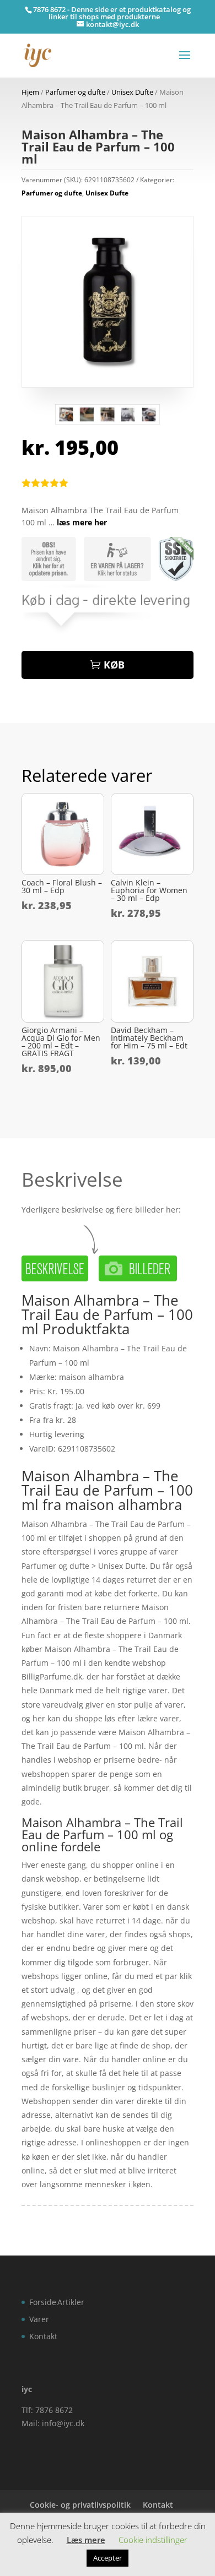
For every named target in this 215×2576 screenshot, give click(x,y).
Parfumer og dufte (75, 92)
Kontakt (43, 2336)
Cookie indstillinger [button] (153, 2540)
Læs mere (86, 2540)
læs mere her (82, 522)
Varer (39, 2319)
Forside (43, 2302)
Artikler (71, 2302)
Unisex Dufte (132, 92)
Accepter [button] (108, 2558)
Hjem (30, 92)
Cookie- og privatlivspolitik (80, 2505)
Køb (114, 665)
